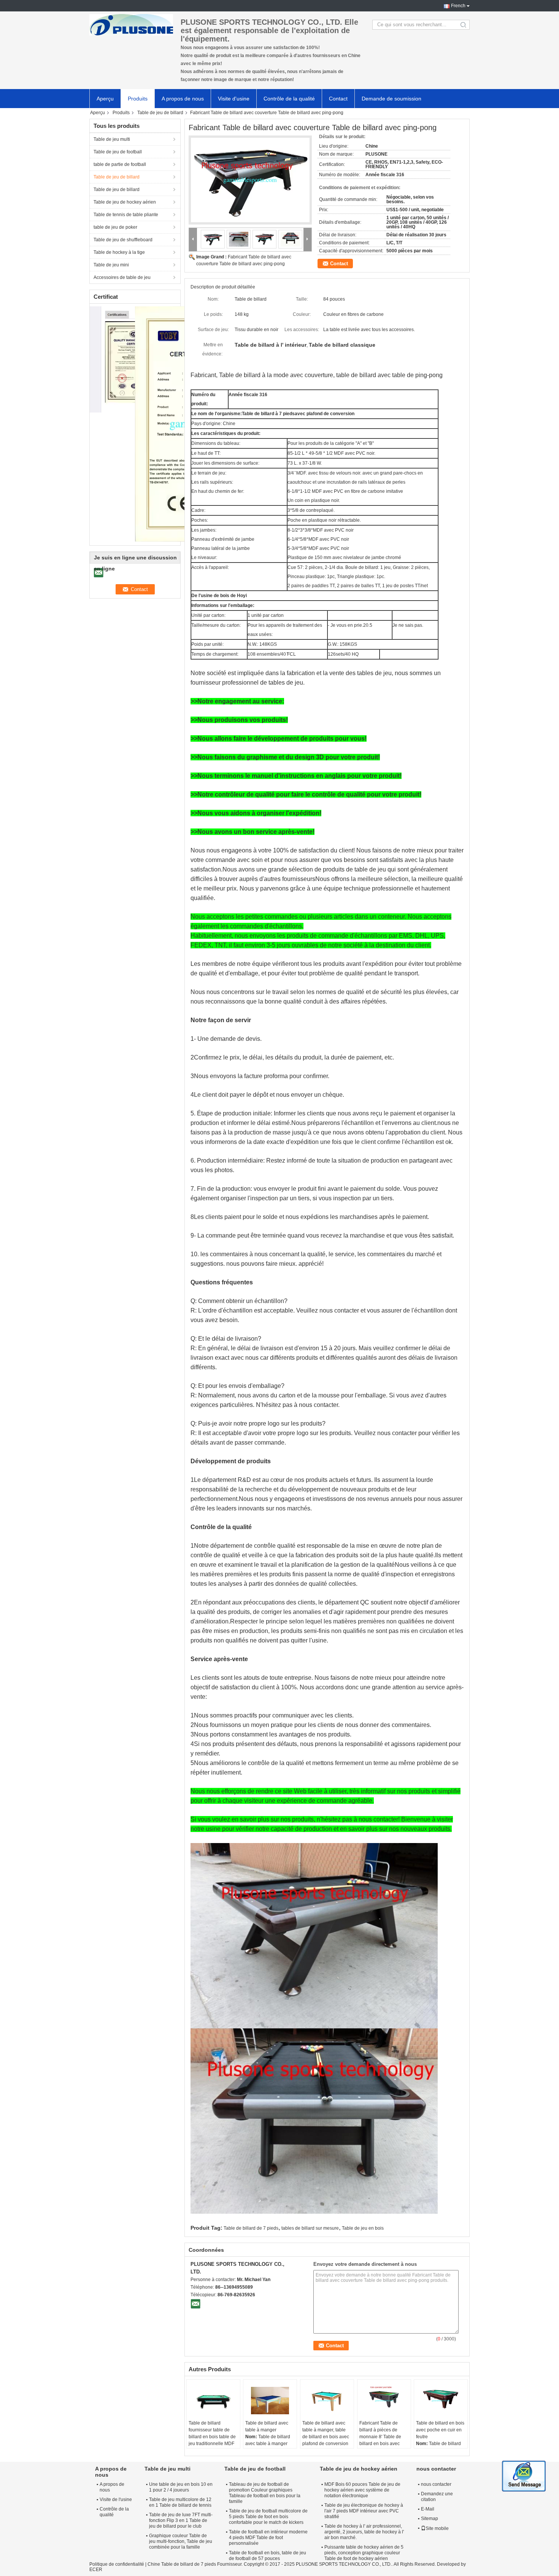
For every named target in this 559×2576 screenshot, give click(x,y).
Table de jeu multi (112, 139)
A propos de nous (183, 99)
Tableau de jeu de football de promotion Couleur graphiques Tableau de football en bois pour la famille (265, 2493)
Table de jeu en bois (363, 2228)
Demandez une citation (437, 2497)
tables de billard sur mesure (310, 2228)
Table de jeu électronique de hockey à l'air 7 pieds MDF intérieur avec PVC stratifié (364, 2511)
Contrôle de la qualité (289, 99)
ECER (96, 2570)
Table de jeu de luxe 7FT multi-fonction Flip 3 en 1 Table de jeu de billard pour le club (181, 2520)
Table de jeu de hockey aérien (125, 202)
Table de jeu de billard (160, 113)
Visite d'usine (234, 99)
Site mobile (437, 2528)
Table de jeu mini (111, 265)
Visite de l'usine (116, 2500)
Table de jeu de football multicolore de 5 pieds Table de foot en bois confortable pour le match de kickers (268, 2517)
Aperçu (105, 99)
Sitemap (430, 2519)
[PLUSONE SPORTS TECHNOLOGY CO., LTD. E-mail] (195, 2304)
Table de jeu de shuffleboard (123, 240)
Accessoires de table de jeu (122, 277)
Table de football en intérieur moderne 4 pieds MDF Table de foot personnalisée (268, 2538)
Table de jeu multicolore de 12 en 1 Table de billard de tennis (180, 2502)
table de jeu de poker (115, 227)
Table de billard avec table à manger (267, 2426)
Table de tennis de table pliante (126, 215)
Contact (338, 99)
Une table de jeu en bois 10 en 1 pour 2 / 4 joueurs (181, 2487)
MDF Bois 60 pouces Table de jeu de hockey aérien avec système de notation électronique (362, 2490)
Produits (138, 99)
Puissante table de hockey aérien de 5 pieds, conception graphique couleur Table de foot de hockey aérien (364, 2553)
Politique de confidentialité (117, 2564)
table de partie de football (120, 164)
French (458, 6)
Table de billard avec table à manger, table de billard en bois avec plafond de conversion (326, 2433)
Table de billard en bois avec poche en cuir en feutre (440, 2430)
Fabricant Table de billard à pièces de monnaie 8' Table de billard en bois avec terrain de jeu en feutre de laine (383, 2440)
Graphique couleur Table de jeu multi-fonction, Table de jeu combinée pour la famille (181, 2541)
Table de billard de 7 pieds (251, 2228)
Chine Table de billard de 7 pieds (182, 2564)
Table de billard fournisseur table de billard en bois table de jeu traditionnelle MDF (212, 2433)
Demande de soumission (391, 99)
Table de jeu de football (118, 152)
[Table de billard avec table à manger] (270, 2401)
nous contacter (436, 2484)
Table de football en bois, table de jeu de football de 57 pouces (268, 2556)
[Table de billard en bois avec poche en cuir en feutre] (441, 2401)
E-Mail (428, 2509)
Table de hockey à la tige (119, 252)
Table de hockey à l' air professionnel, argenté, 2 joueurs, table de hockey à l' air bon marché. (364, 2532)
